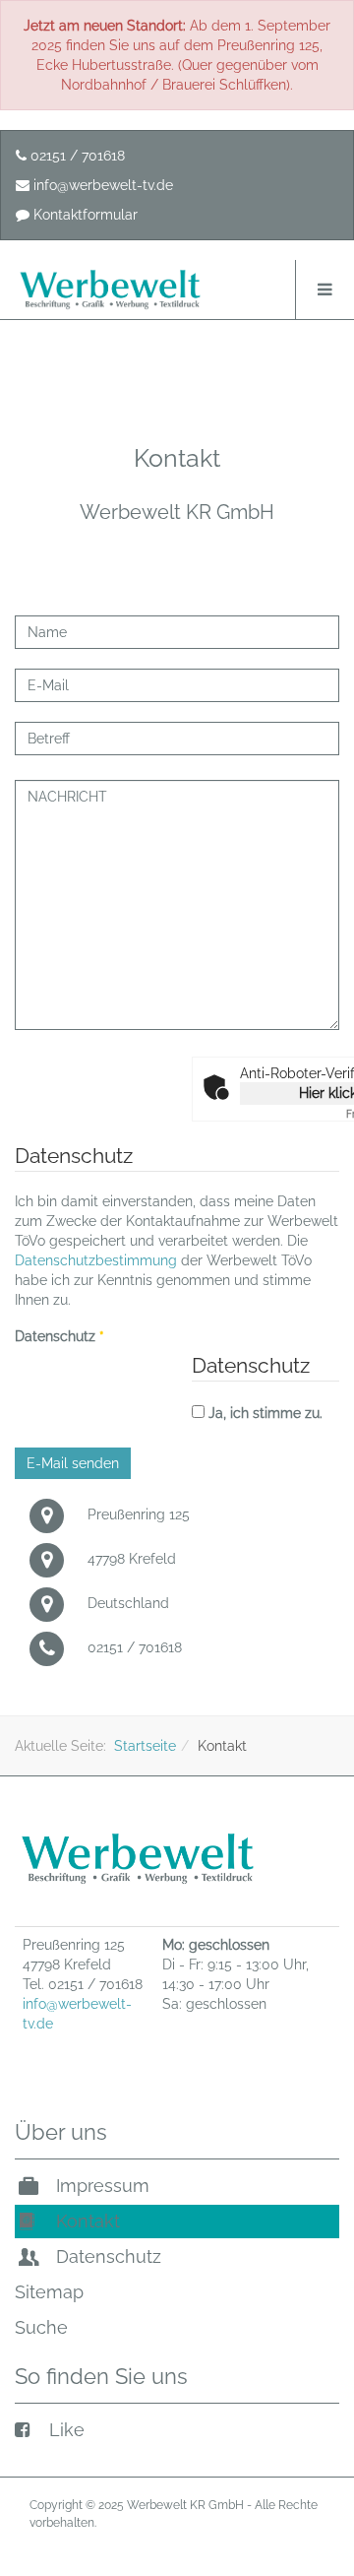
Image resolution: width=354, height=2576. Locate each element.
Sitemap (49, 2292)
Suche (41, 2327)
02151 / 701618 (76, 156)
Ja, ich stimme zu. (265, 1413)
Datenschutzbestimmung (96, 1260)
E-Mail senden (73, 1463)
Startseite (145, 1746)
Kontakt (86, 2221)
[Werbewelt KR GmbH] (110, 290)
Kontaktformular (84, 215)
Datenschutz (59, 1336)
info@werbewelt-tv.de (101, 185)
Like (64, 2430)
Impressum (100, 2186)
